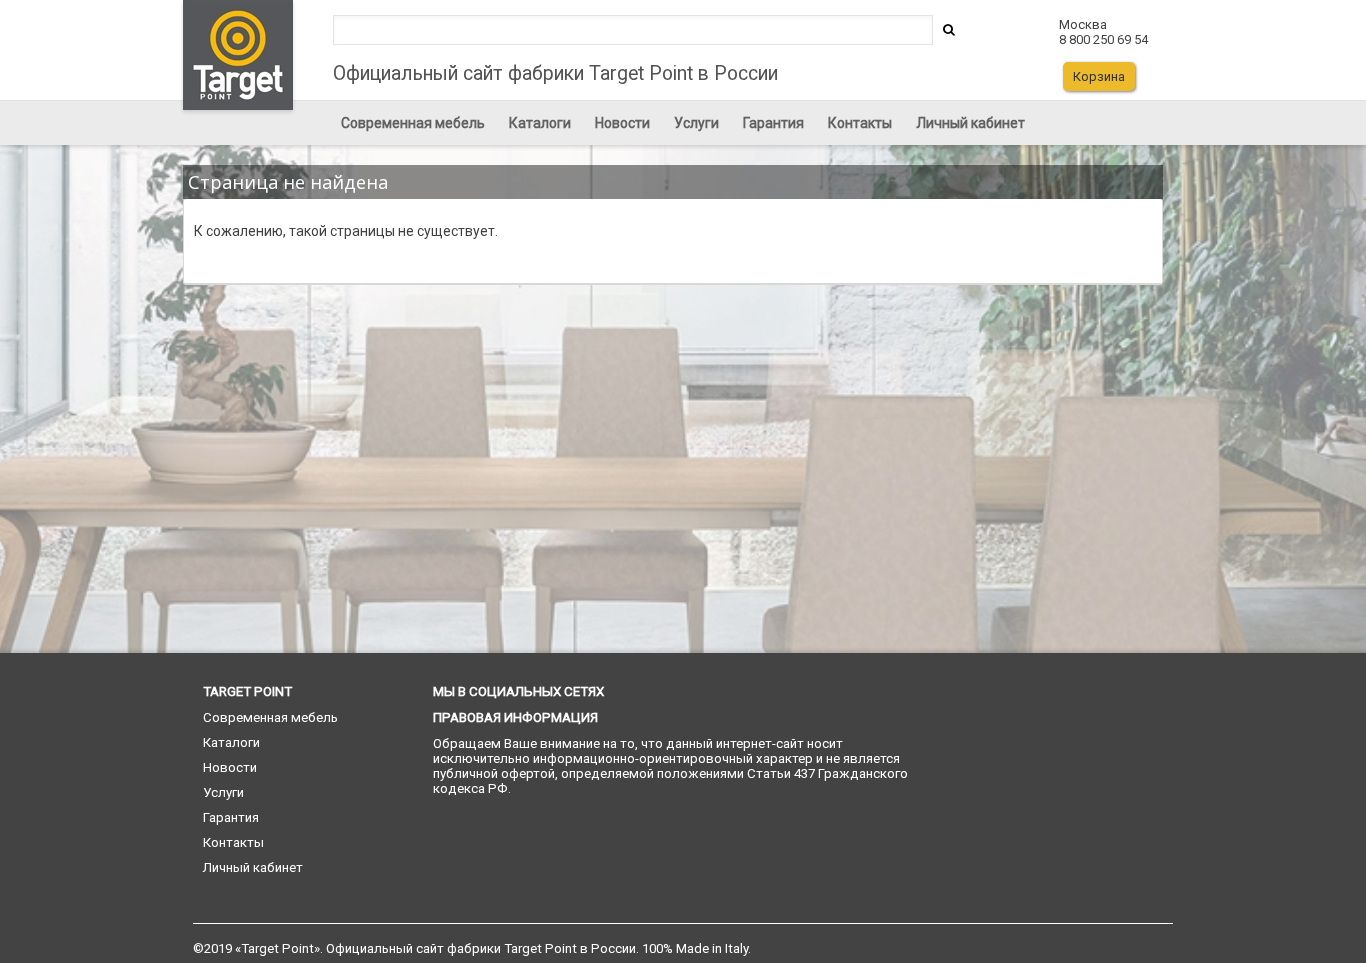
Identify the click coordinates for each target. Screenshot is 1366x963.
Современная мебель (413, 123)
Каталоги (540, 123)
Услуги (696, 123)
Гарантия (773, 123)
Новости (622, 123)
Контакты (860, 123)
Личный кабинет (970, 123)
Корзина (1099, 76)
